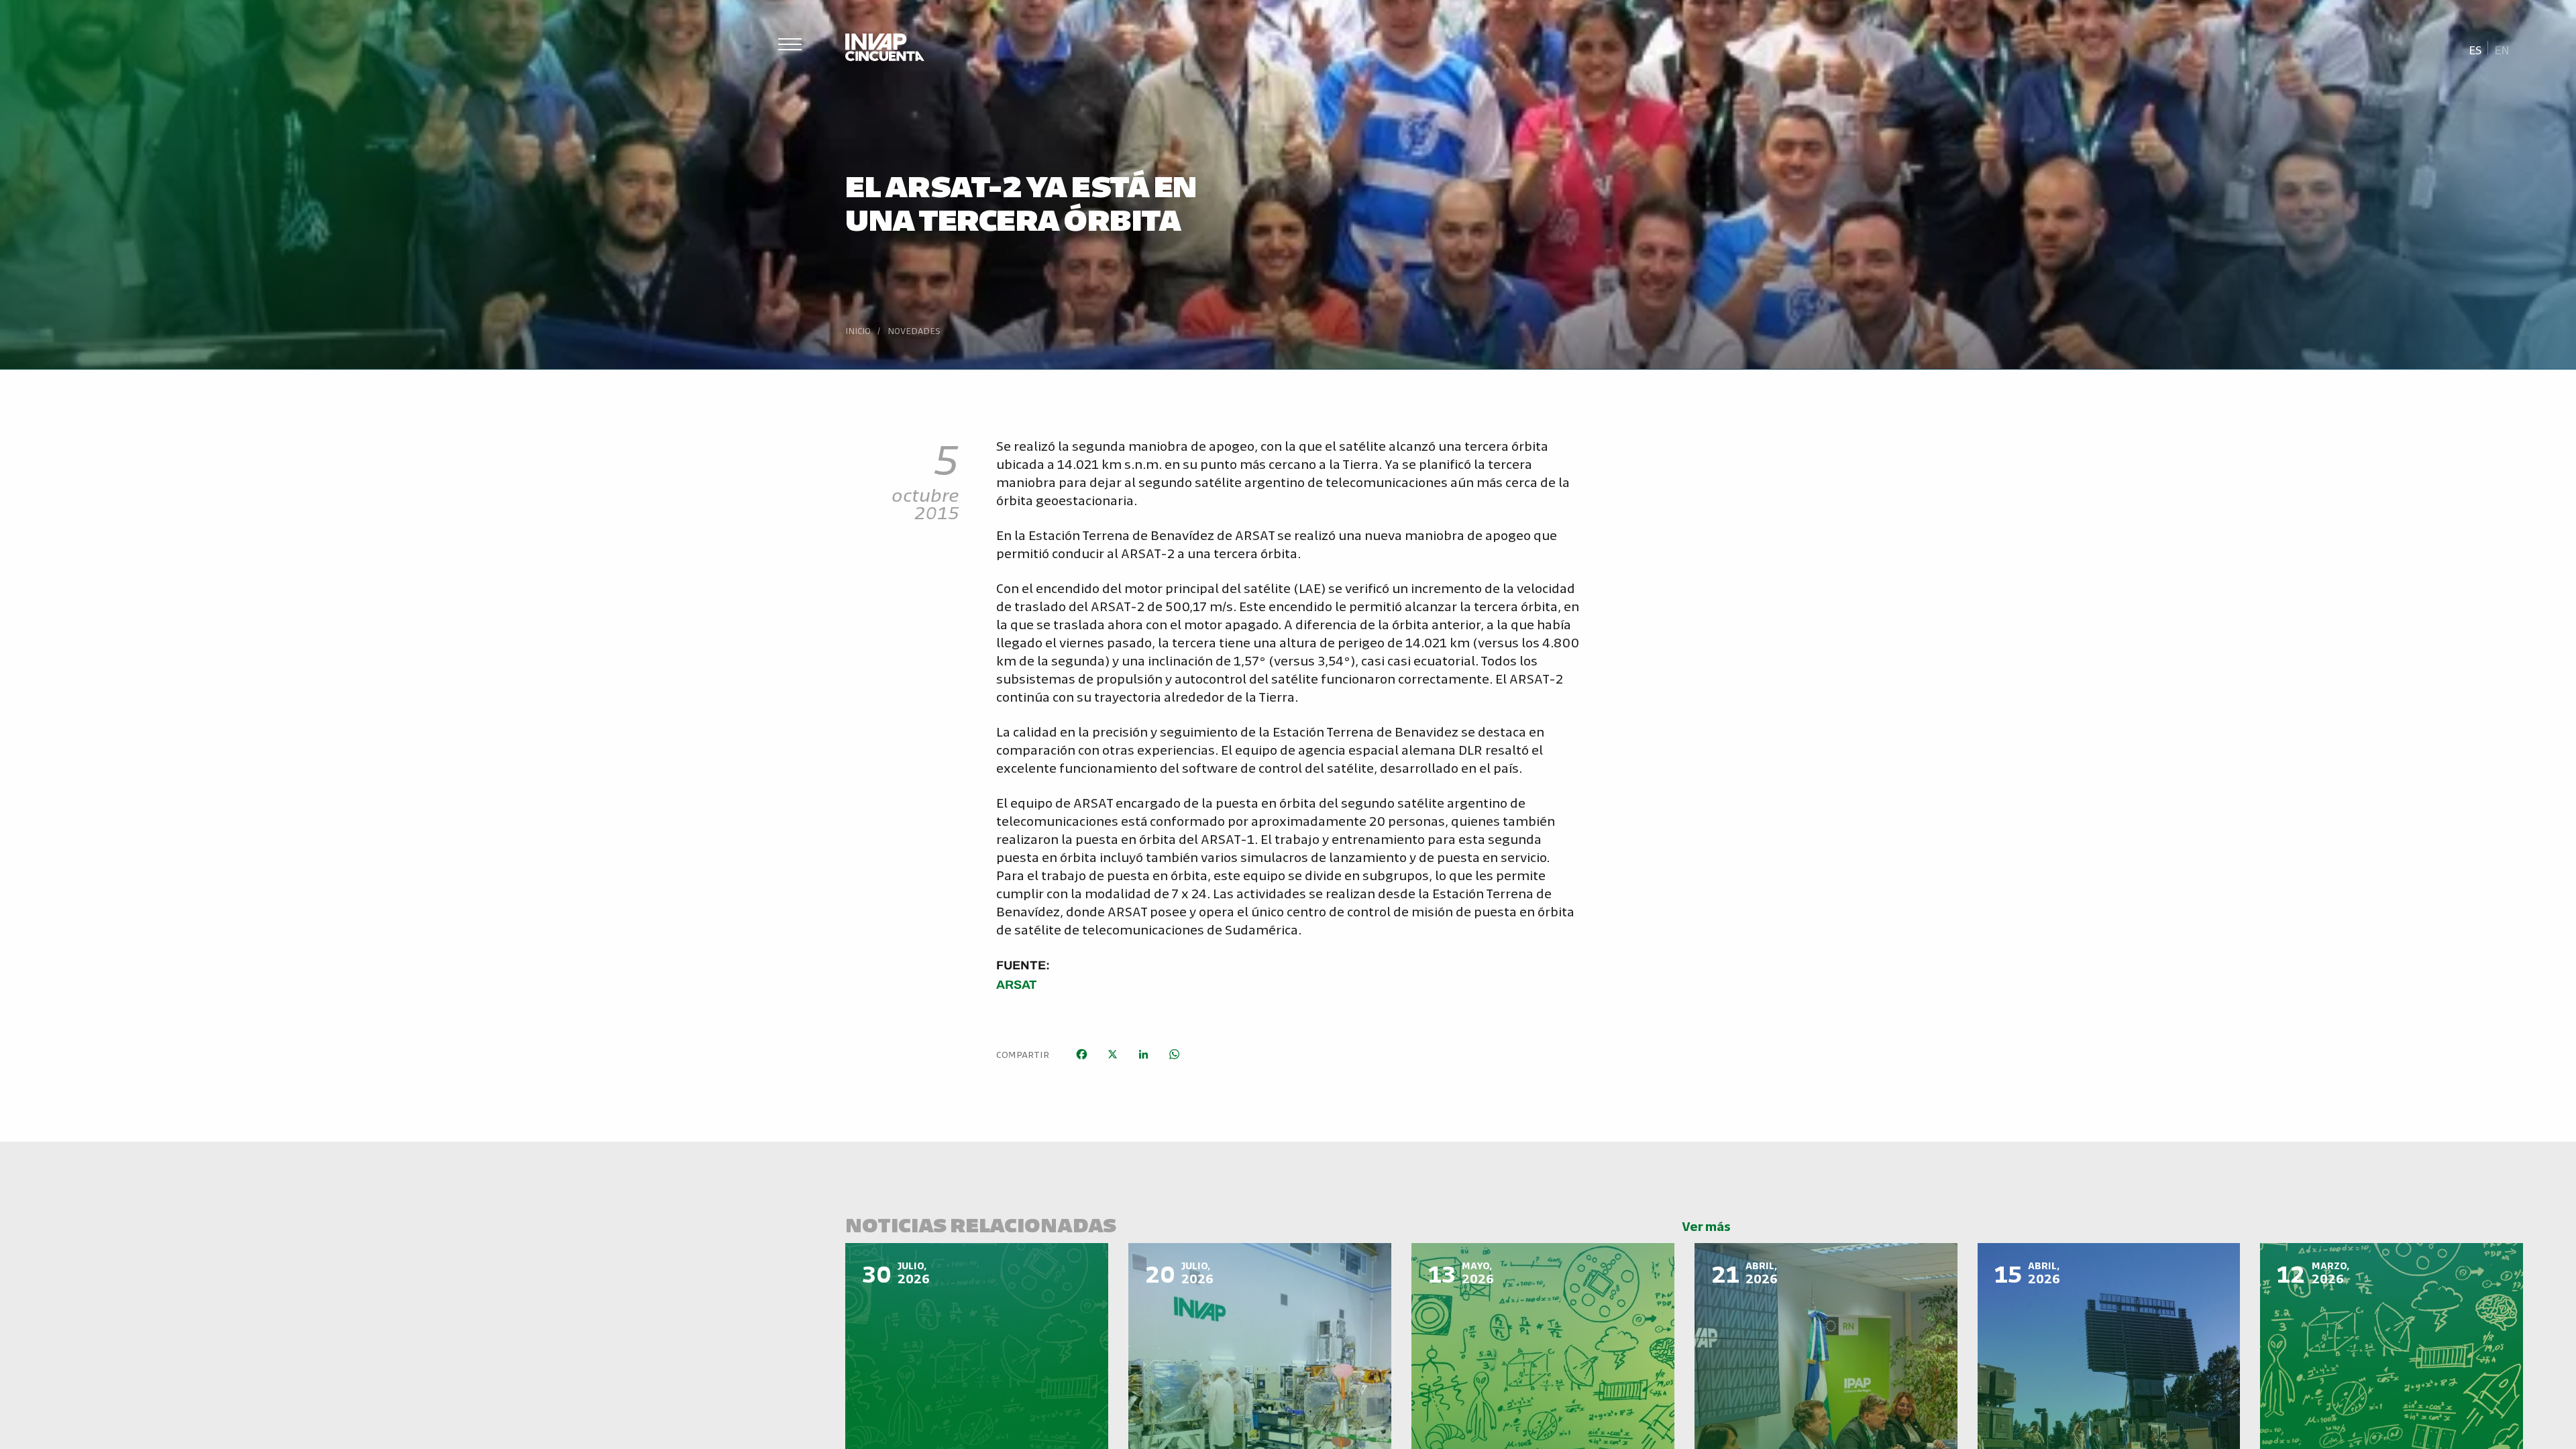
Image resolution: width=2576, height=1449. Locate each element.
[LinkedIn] (1143, 1054)
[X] (1112, 1054)
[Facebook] (1081, 1054)
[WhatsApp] (1174, 1054)
